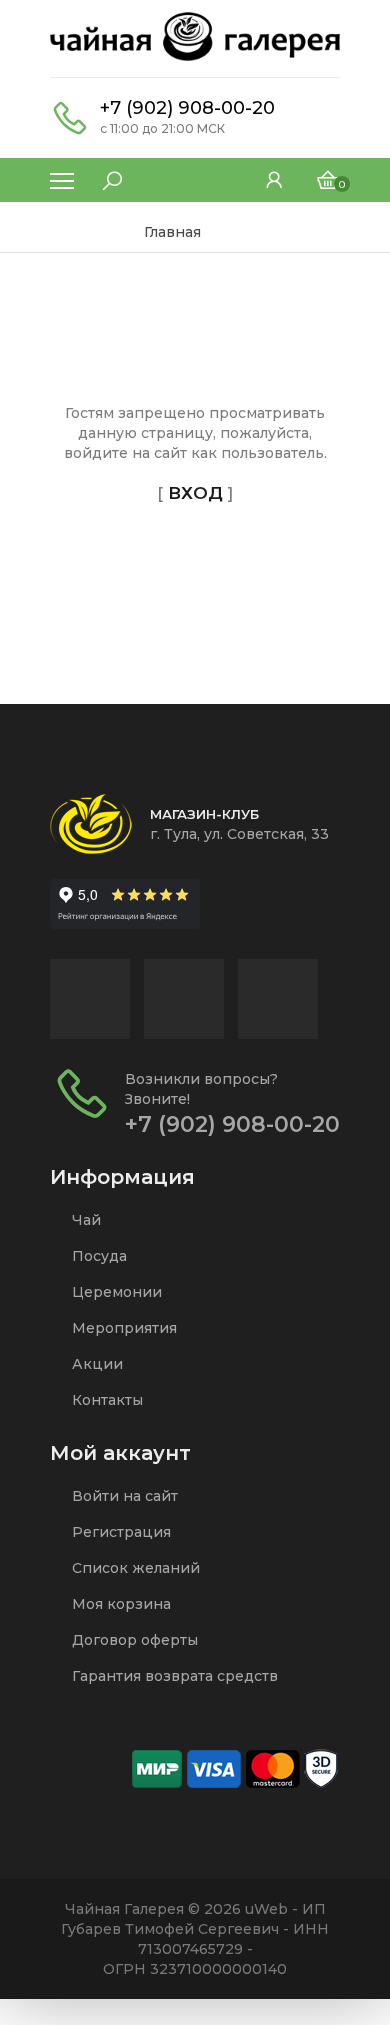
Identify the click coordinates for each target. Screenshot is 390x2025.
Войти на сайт (123, 1496)
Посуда (97, 1256)
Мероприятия (122, 1328)
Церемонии (115, 1292)
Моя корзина (119, 1604)
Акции (95, 1364)
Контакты (105, 1400)
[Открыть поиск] (102, 176)
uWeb (266, 1909)
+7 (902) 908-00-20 (187, 108)
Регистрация (119, 1532)
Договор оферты (133, 1640)
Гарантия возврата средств (173, 1676)
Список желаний (134, 1568)
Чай (84, 1220)
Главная (172, 232)
